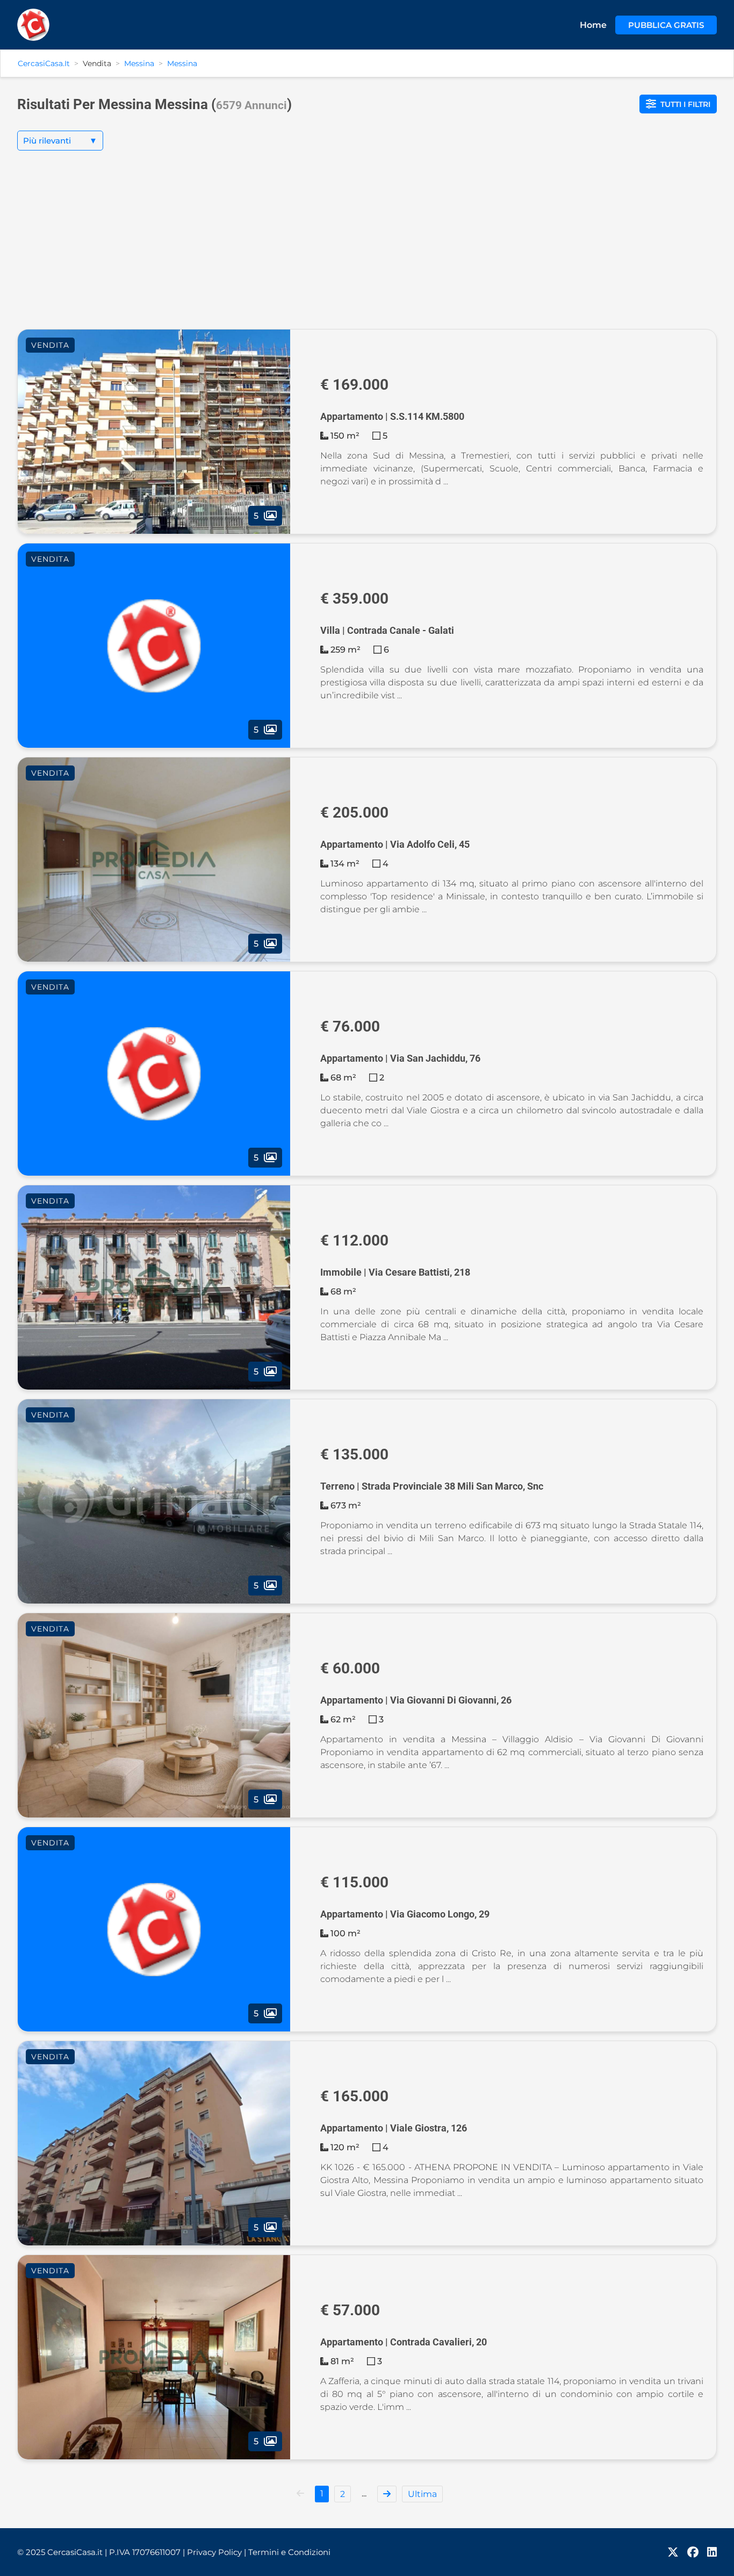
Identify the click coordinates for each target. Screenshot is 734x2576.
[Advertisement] (367, 248)
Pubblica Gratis (666, 25)
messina (182, 63)
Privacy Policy (217, 2552)
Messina (139, 63)
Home (593, 25)
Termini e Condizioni (289, 2552)
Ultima (422, 2494)
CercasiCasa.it (44, 63)
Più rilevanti (60, 141)
